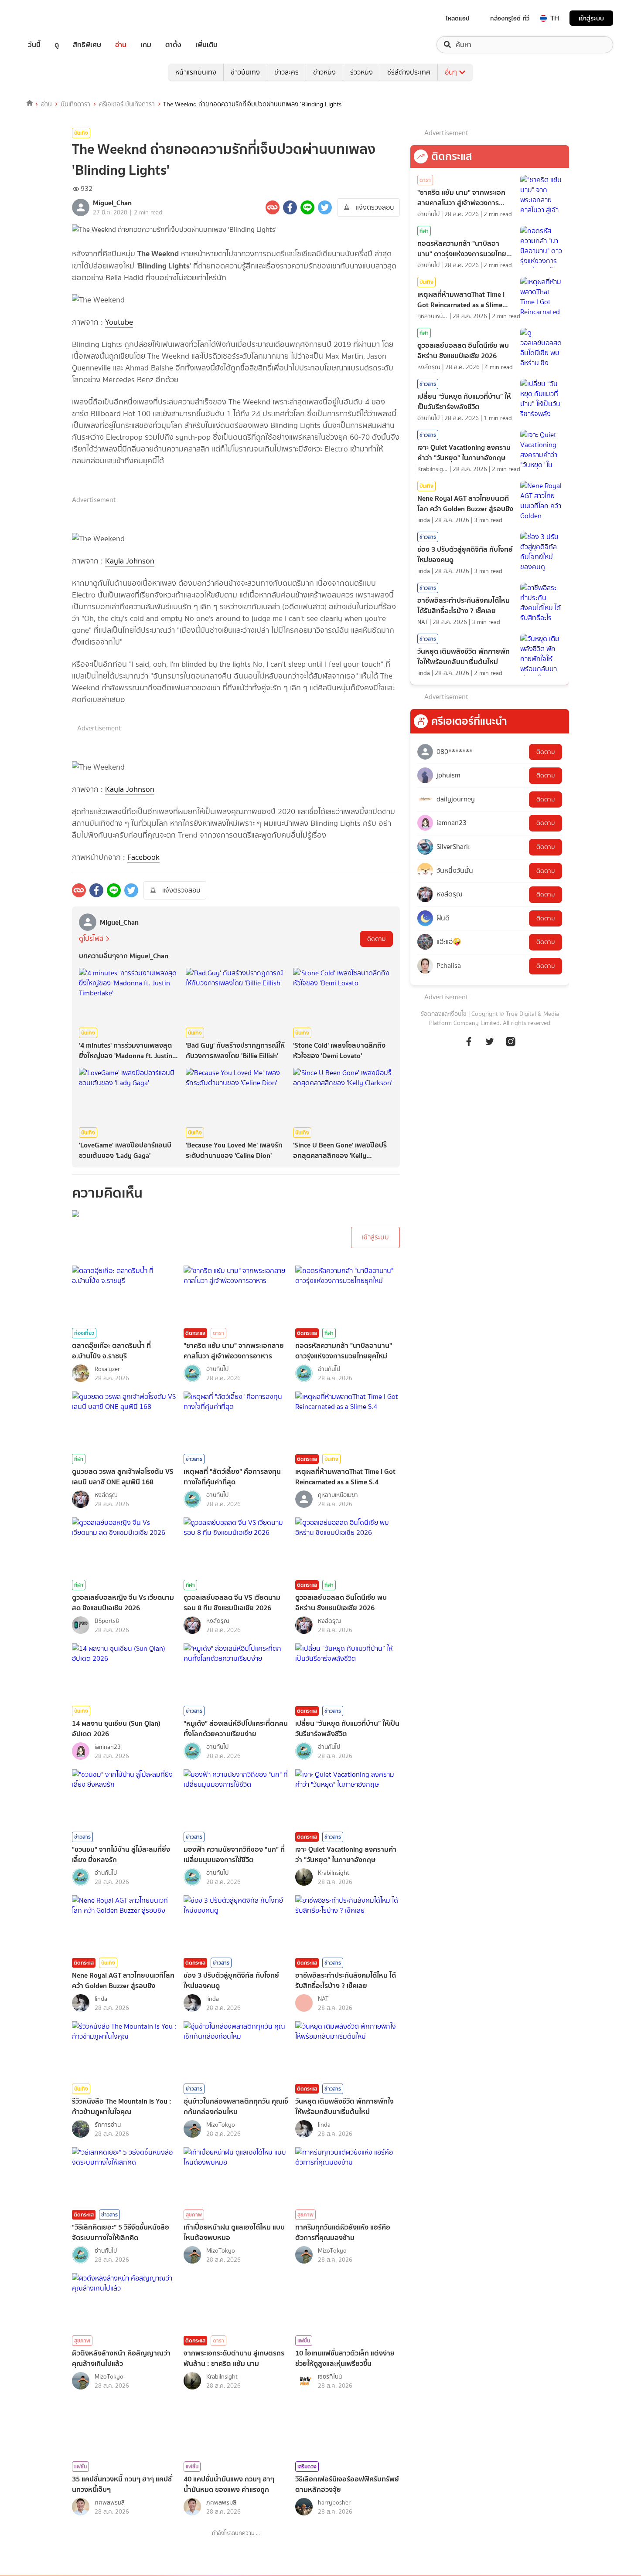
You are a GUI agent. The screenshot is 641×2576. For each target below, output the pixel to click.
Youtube (119, 322)
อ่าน (121, 45)
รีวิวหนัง (361, 72)
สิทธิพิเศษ (87, 45)
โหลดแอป (458, 18)
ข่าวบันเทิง (245, 72)
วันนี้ (34, 45)
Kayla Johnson (130, 561)
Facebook (143, 857)
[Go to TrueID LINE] (511, 1046)
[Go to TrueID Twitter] (490, 1046)
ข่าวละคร (286, 72)
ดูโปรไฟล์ (91, 938)
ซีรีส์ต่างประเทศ (409, 72)
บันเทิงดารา (75, 104)
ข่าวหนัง (324, 72)
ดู (57, 45)
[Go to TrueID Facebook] (469, 1046)
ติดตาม (376, 939)
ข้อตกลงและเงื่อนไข (443, 1014)
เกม (146, 45)
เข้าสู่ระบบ (591, 18)
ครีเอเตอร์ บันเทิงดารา (127, 104)
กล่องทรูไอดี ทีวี (510, 18)
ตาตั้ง (173, 45)
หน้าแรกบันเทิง (196, 72)
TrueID (54, 18)
